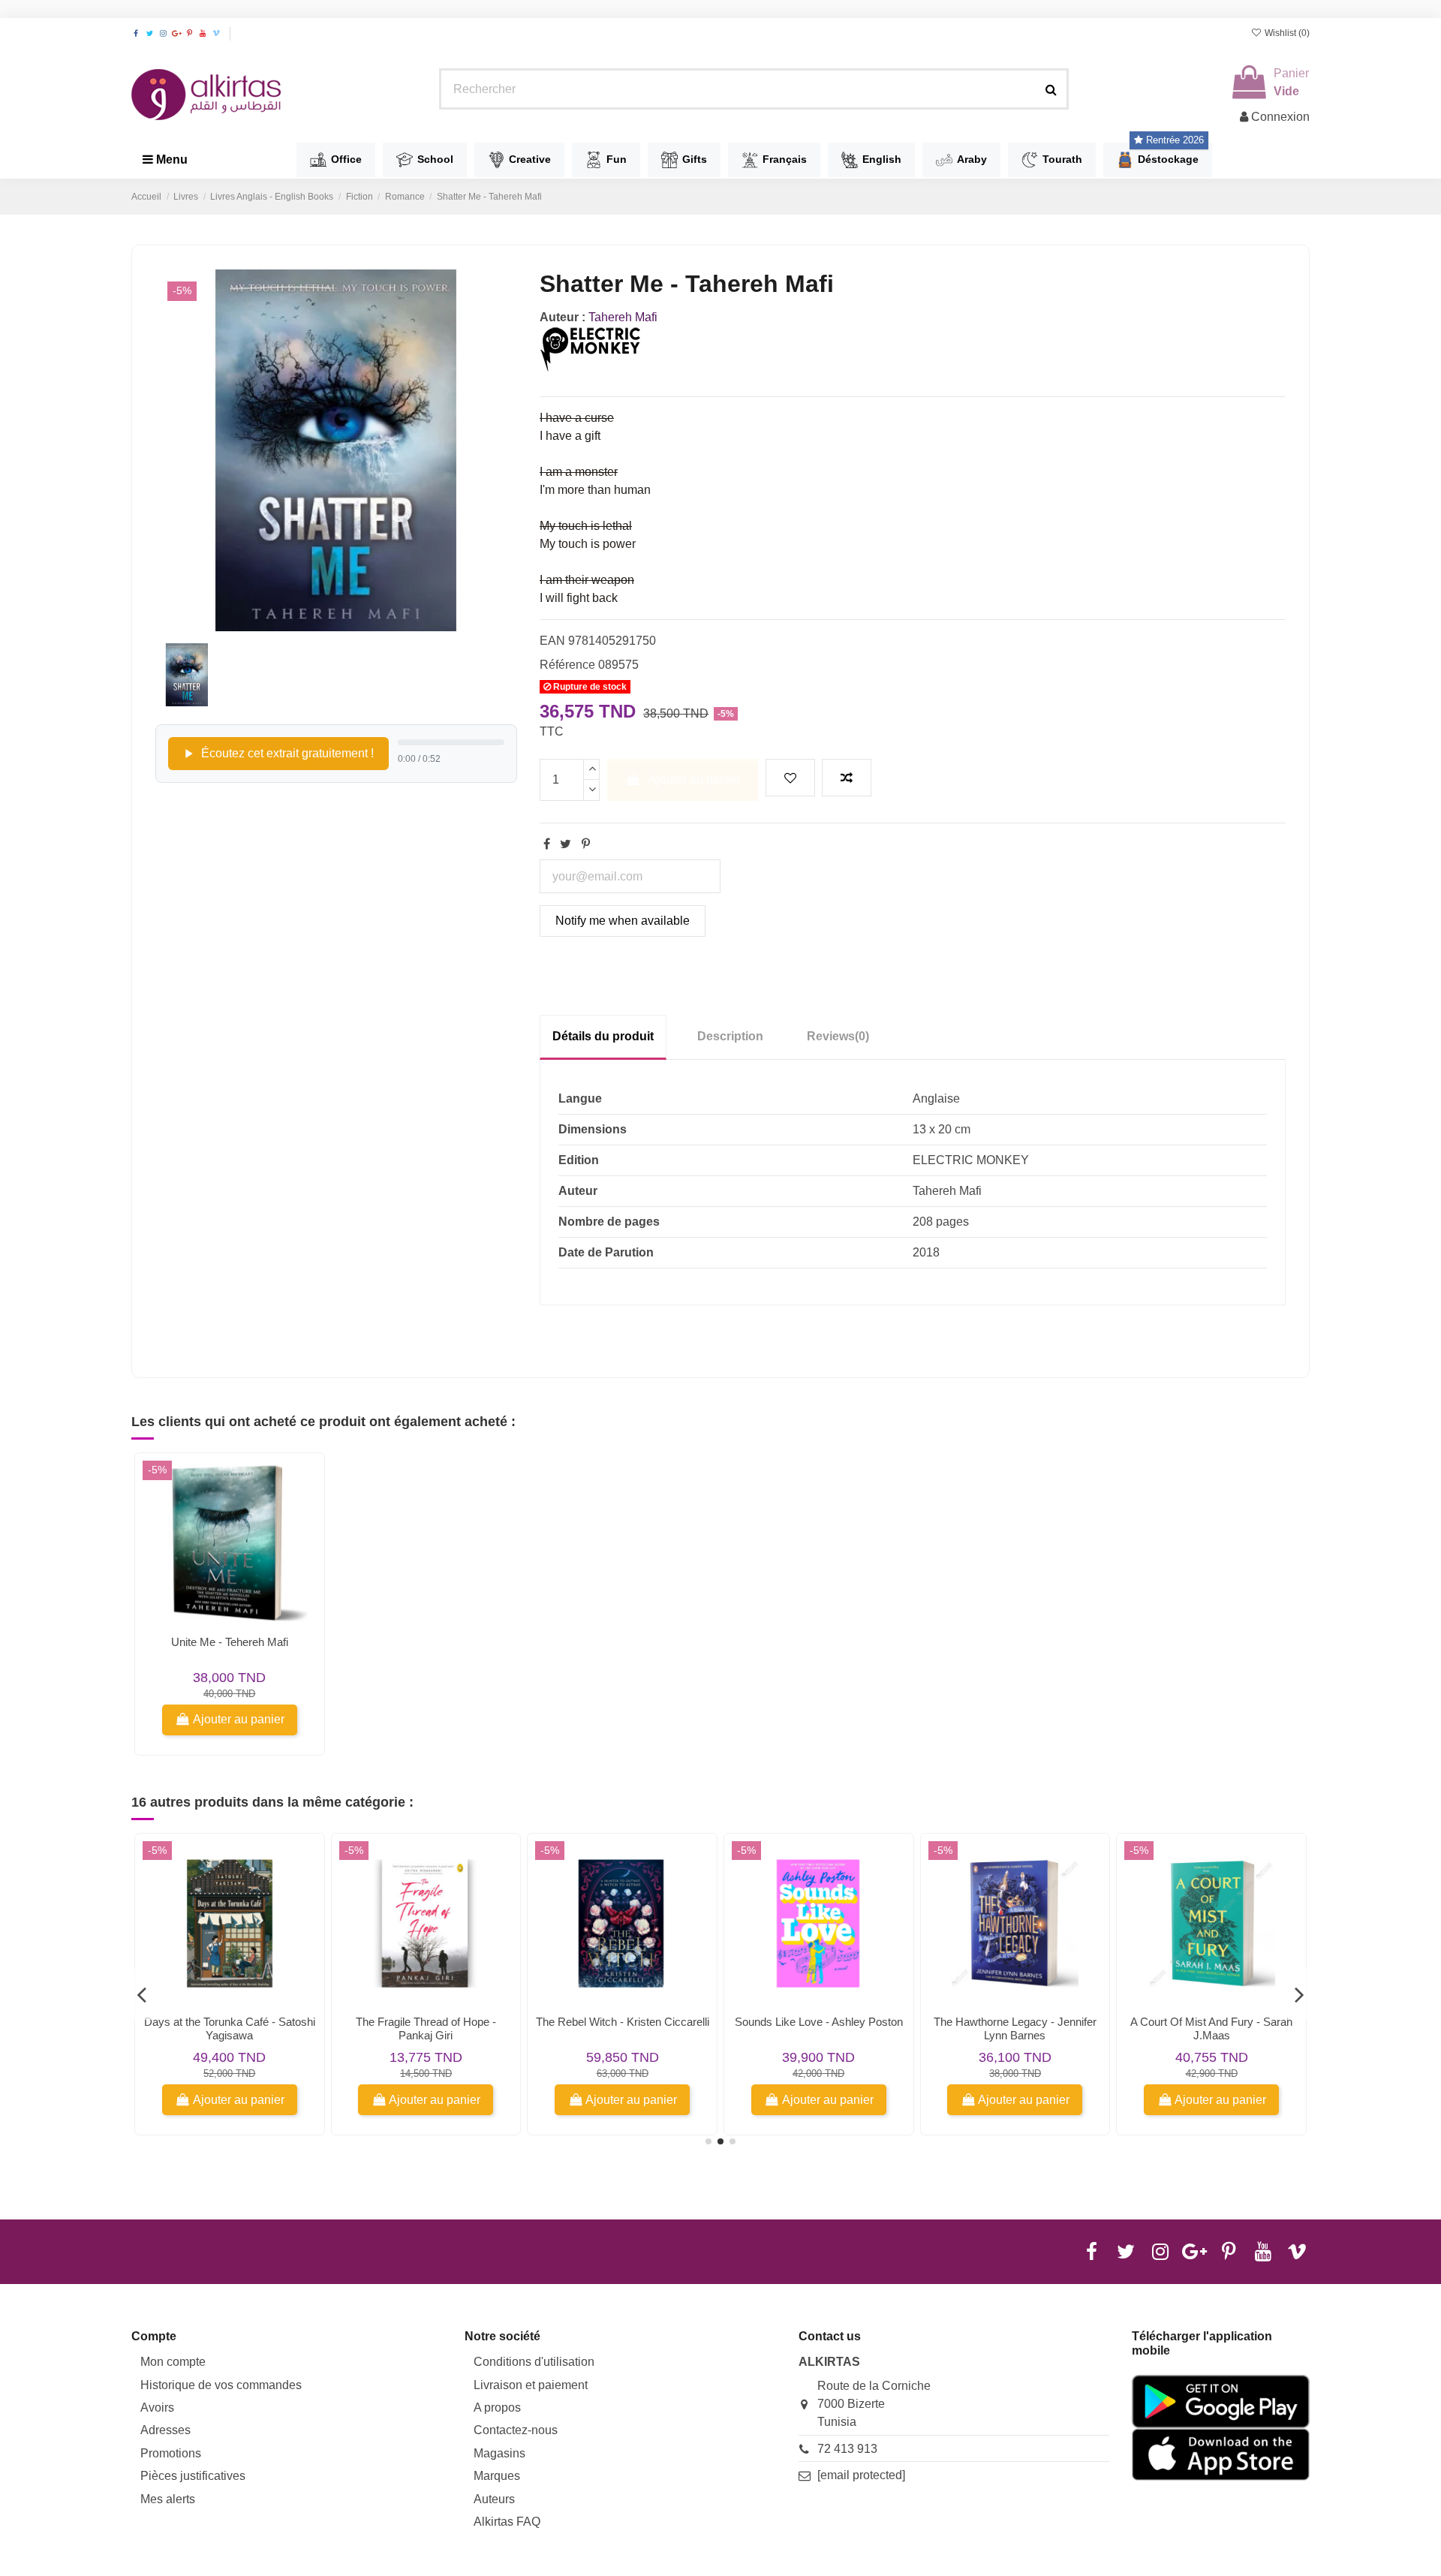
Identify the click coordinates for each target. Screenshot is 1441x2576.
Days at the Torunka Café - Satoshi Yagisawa (230, 2028)
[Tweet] (566, 844)
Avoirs (157, 2407)
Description (730, 1036)
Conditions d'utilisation (534, 2362)
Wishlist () (1286, 33)
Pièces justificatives (193, 2476)
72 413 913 (847, 2449)
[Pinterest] (586, 844)
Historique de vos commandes (221, 2385)
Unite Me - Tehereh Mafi (230, 1642)
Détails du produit (603, 1036)
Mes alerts (168, 2499)
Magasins (499, 2453)
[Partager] (547, 844)
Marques (497, 2476)
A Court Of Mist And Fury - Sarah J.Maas (1211, 2028)
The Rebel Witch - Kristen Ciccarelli (623, 2022)
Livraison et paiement (531, 2385)
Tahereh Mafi (623, 317)
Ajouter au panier (694, 779)
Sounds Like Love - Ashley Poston (819, 2022)
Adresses (165, 2430)
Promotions (171, 2453)
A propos (497, 2407)
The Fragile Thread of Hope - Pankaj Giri (426, 2028)
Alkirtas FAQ (507, 2522)
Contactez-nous (516, 2430)
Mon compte (173, 2362)
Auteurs (494, 2499)
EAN (552, 641)
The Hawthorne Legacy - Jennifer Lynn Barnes (1015, 2028)
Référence (567, 665)
